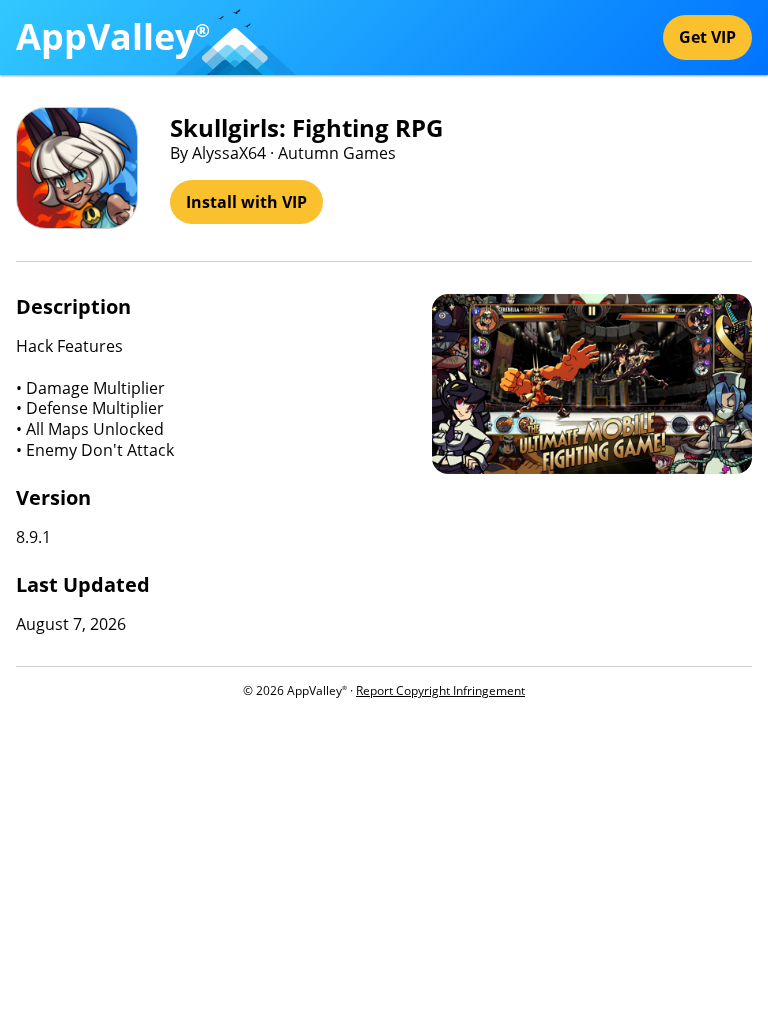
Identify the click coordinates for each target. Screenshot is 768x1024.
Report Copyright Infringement (440, 690)
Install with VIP (246, 202)
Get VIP (707, 37)
